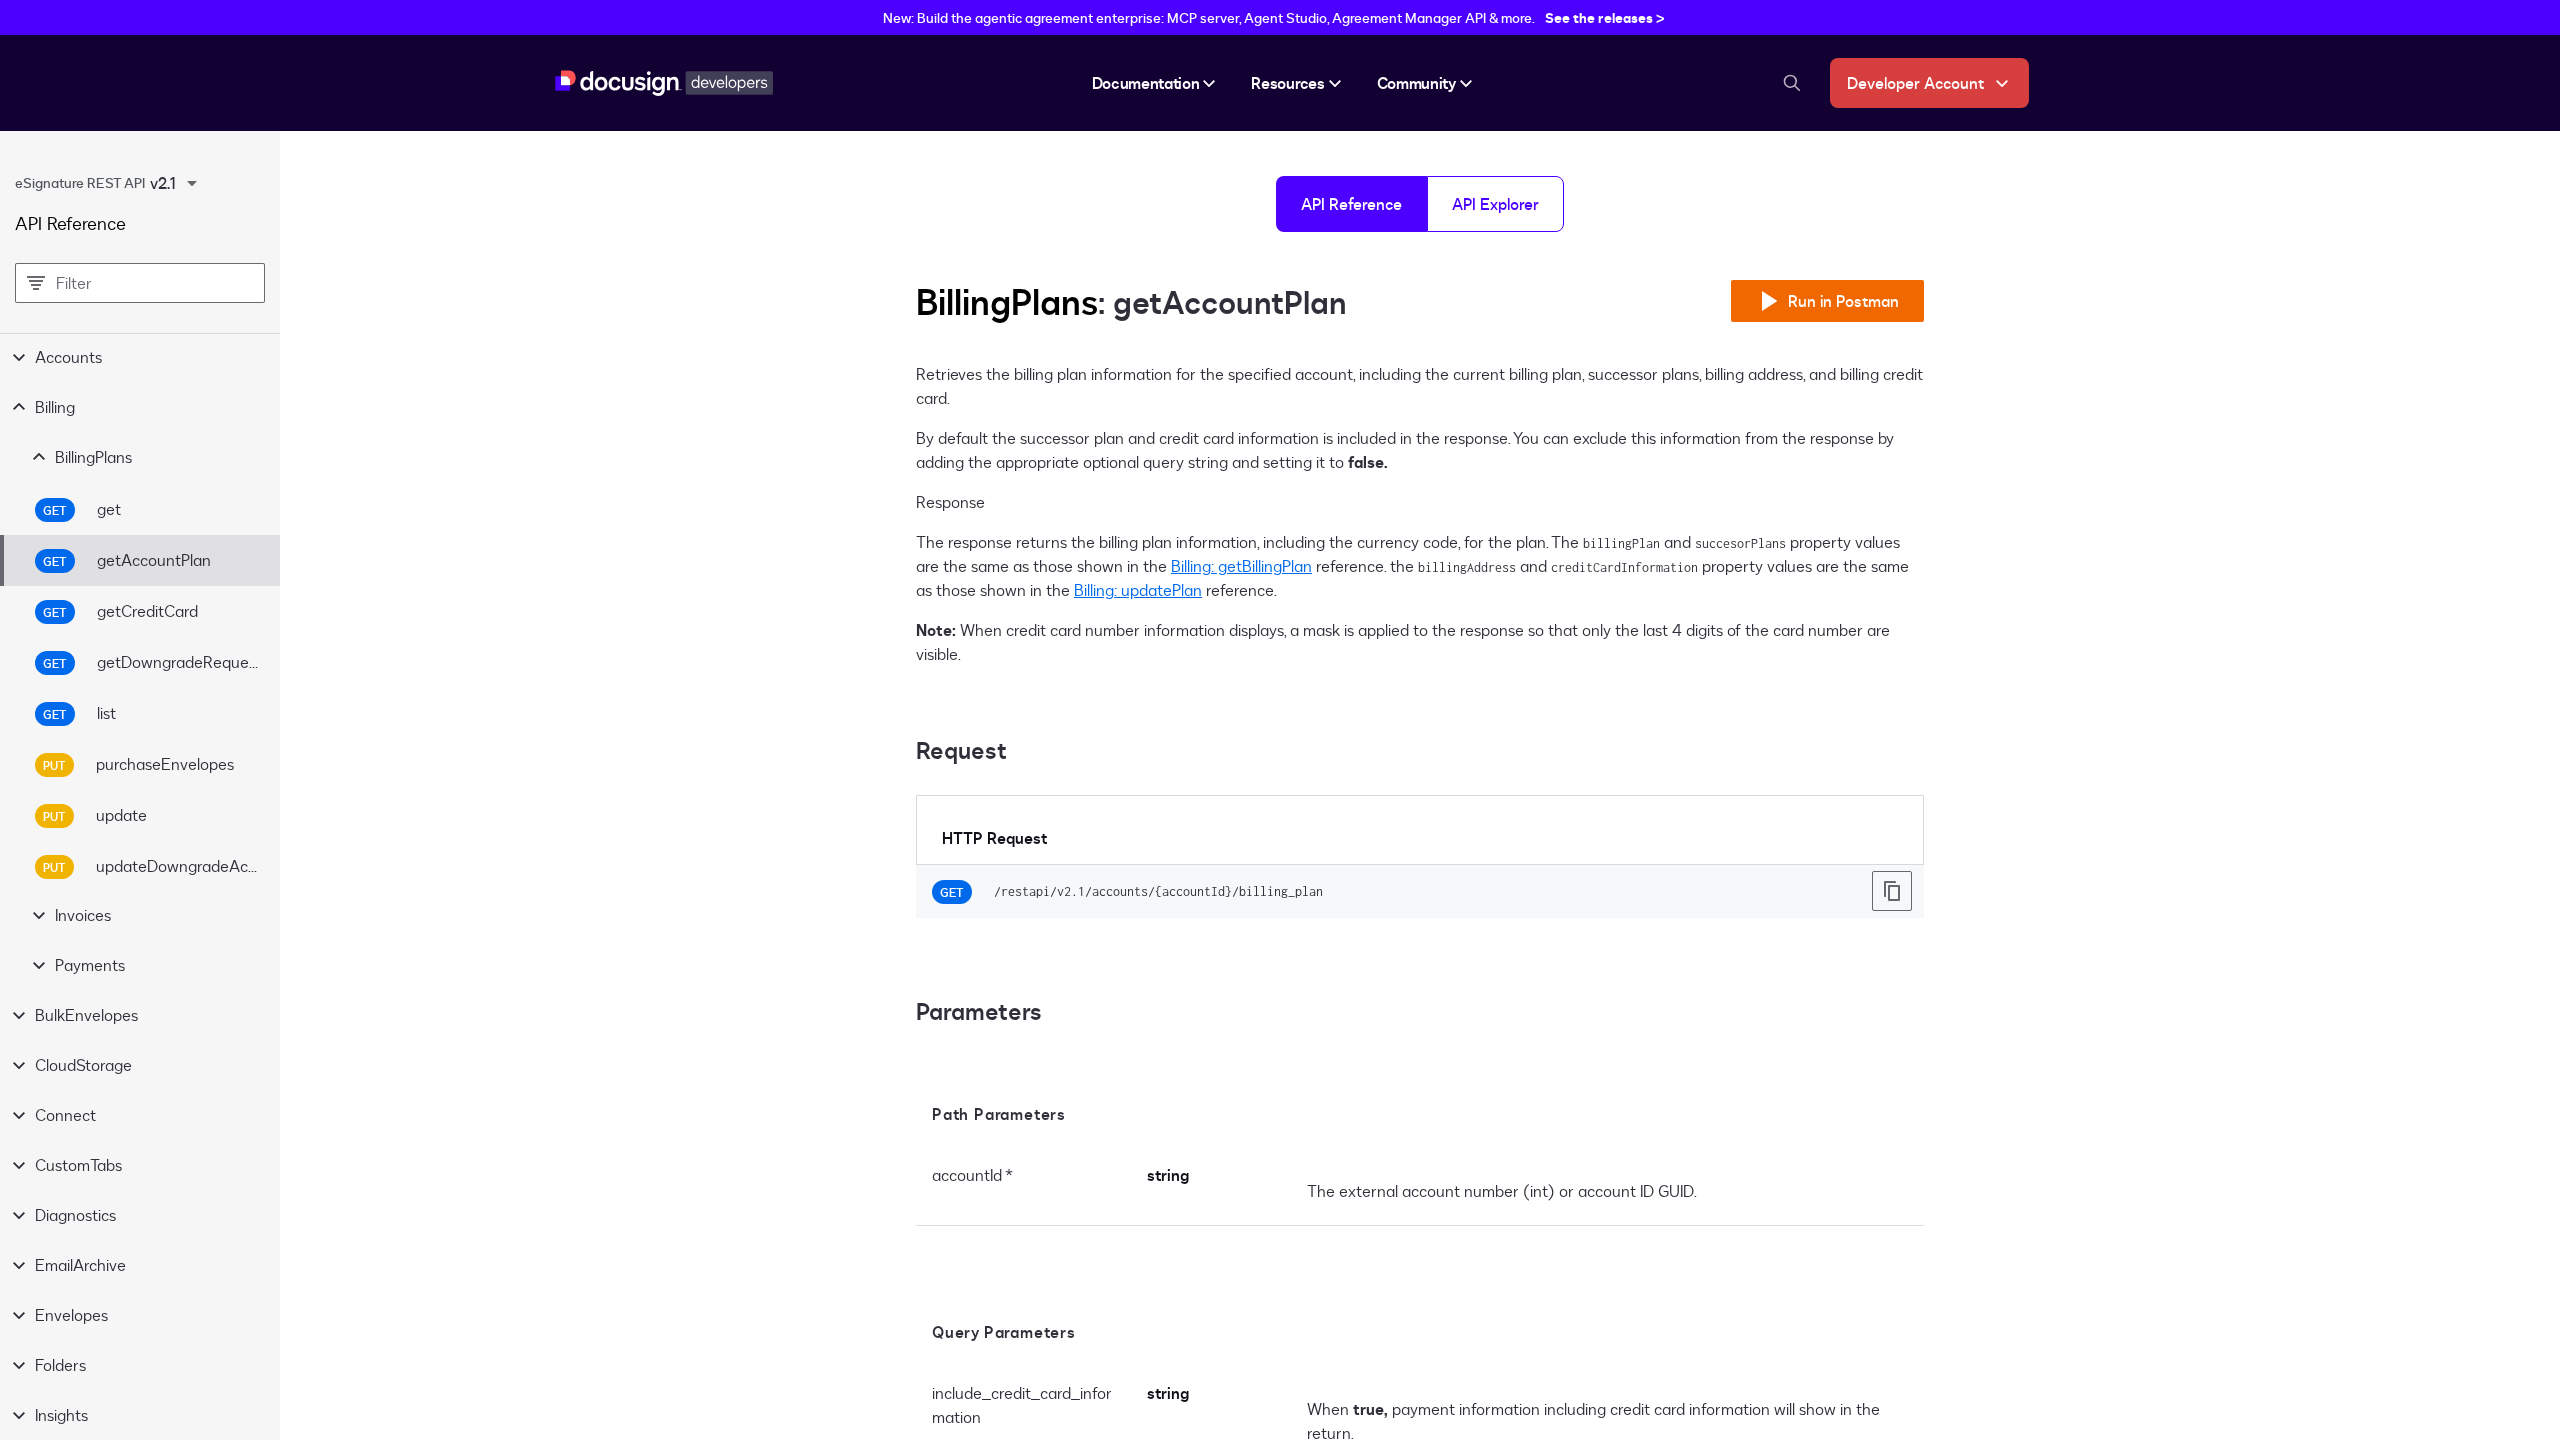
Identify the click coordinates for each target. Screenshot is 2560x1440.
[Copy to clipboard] (1892, 891)
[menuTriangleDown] (192, 183)
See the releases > (1605, 17)
